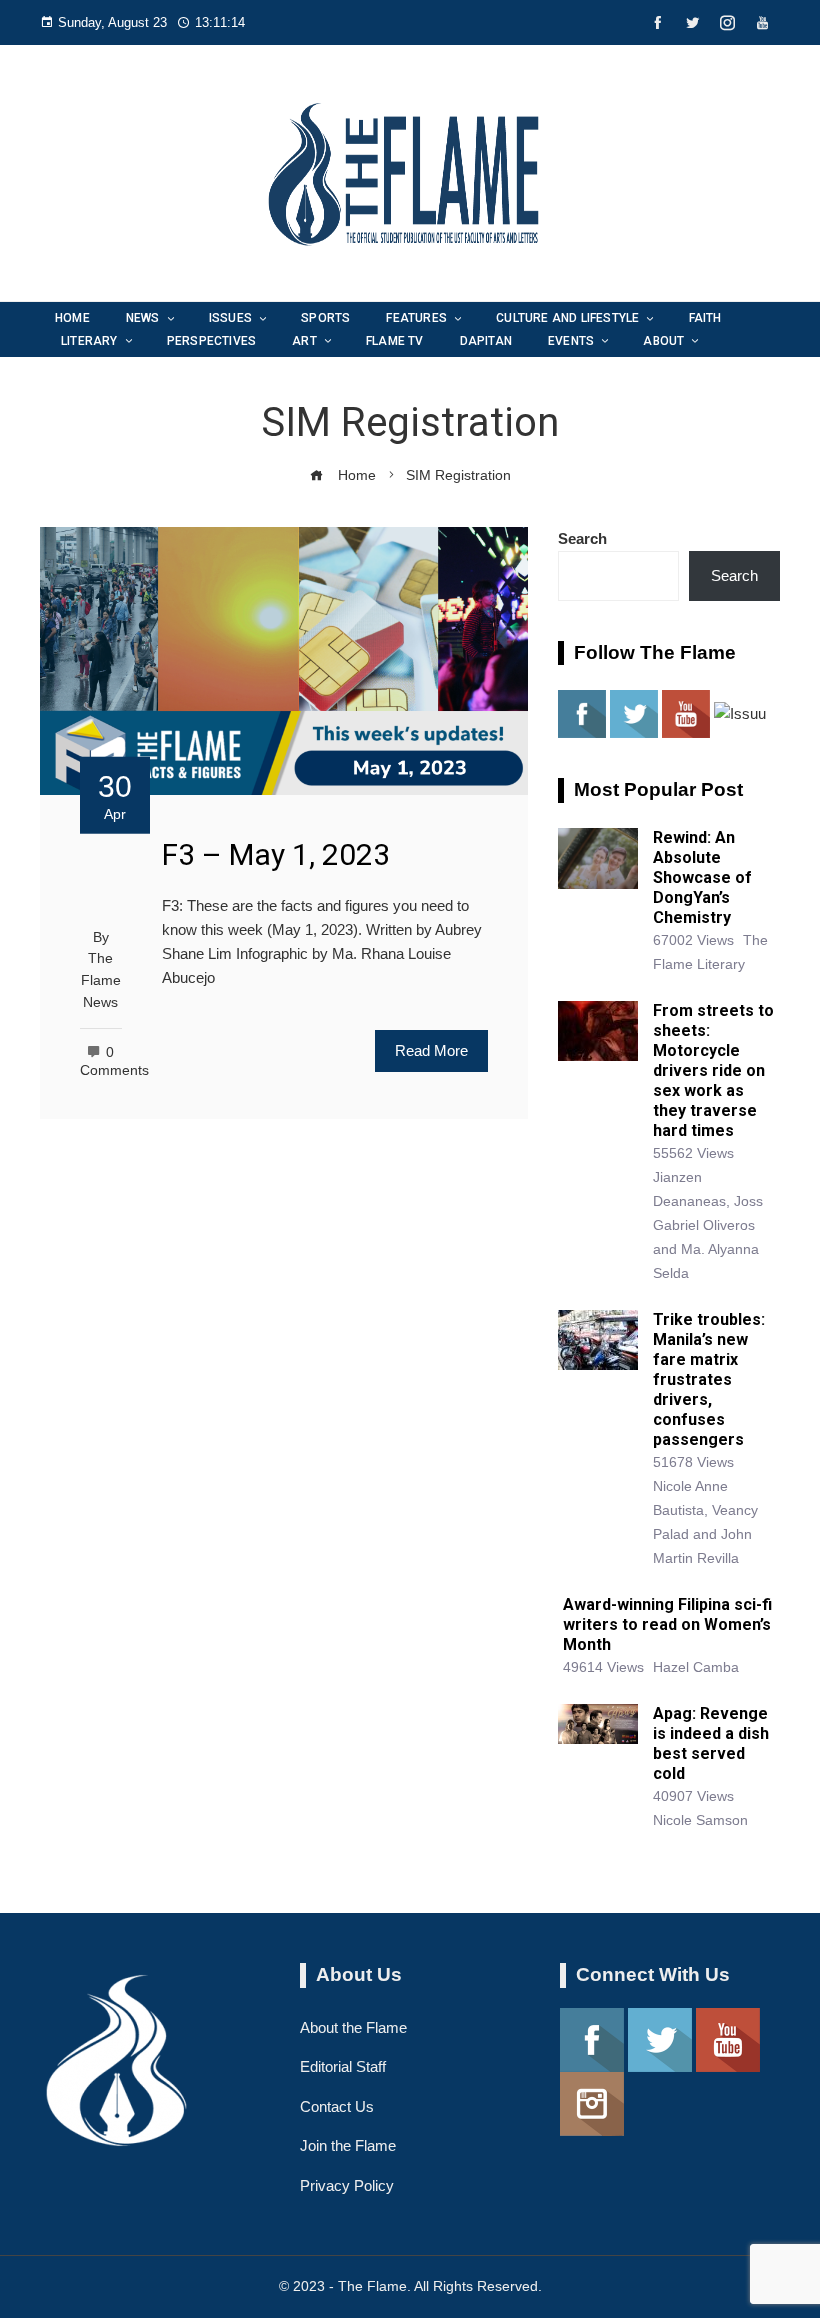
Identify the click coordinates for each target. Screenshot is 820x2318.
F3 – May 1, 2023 (276, 854)
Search (582, 538)
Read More (431, 1050)
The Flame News (101, 980)
